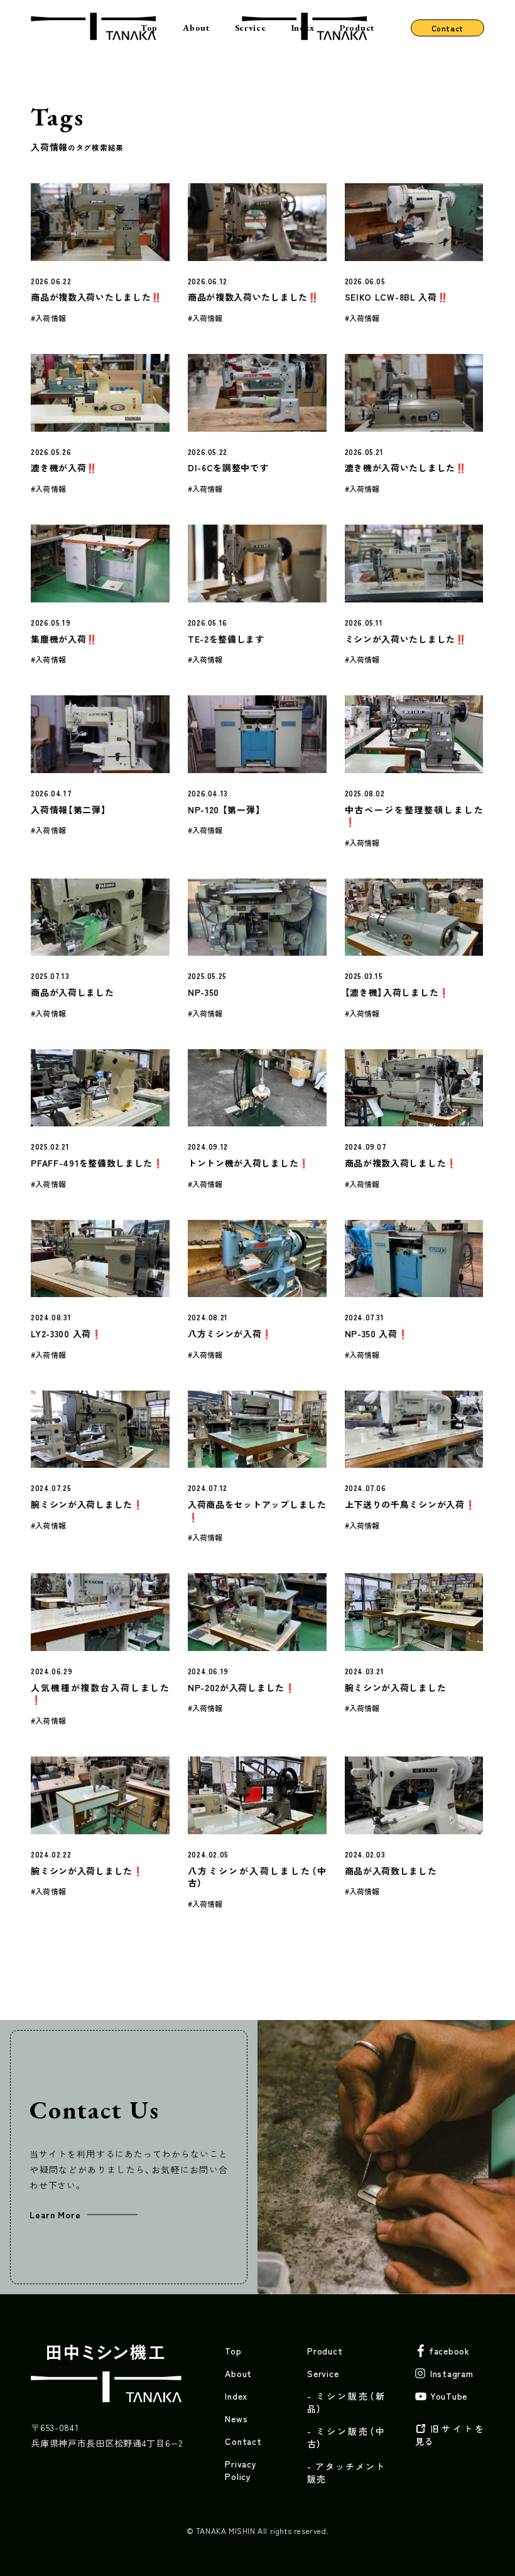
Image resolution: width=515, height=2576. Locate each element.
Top (149, 28)
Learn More (55, 2215)
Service (251, 28)
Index (303, 28)
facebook (449, 2351)
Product (357, 28)
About (196, 28)
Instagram (452, 2373)
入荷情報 (50, 318)
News (236, 2418)
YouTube (449, 2396)
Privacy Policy (241, 2470)
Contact (447, 28)
